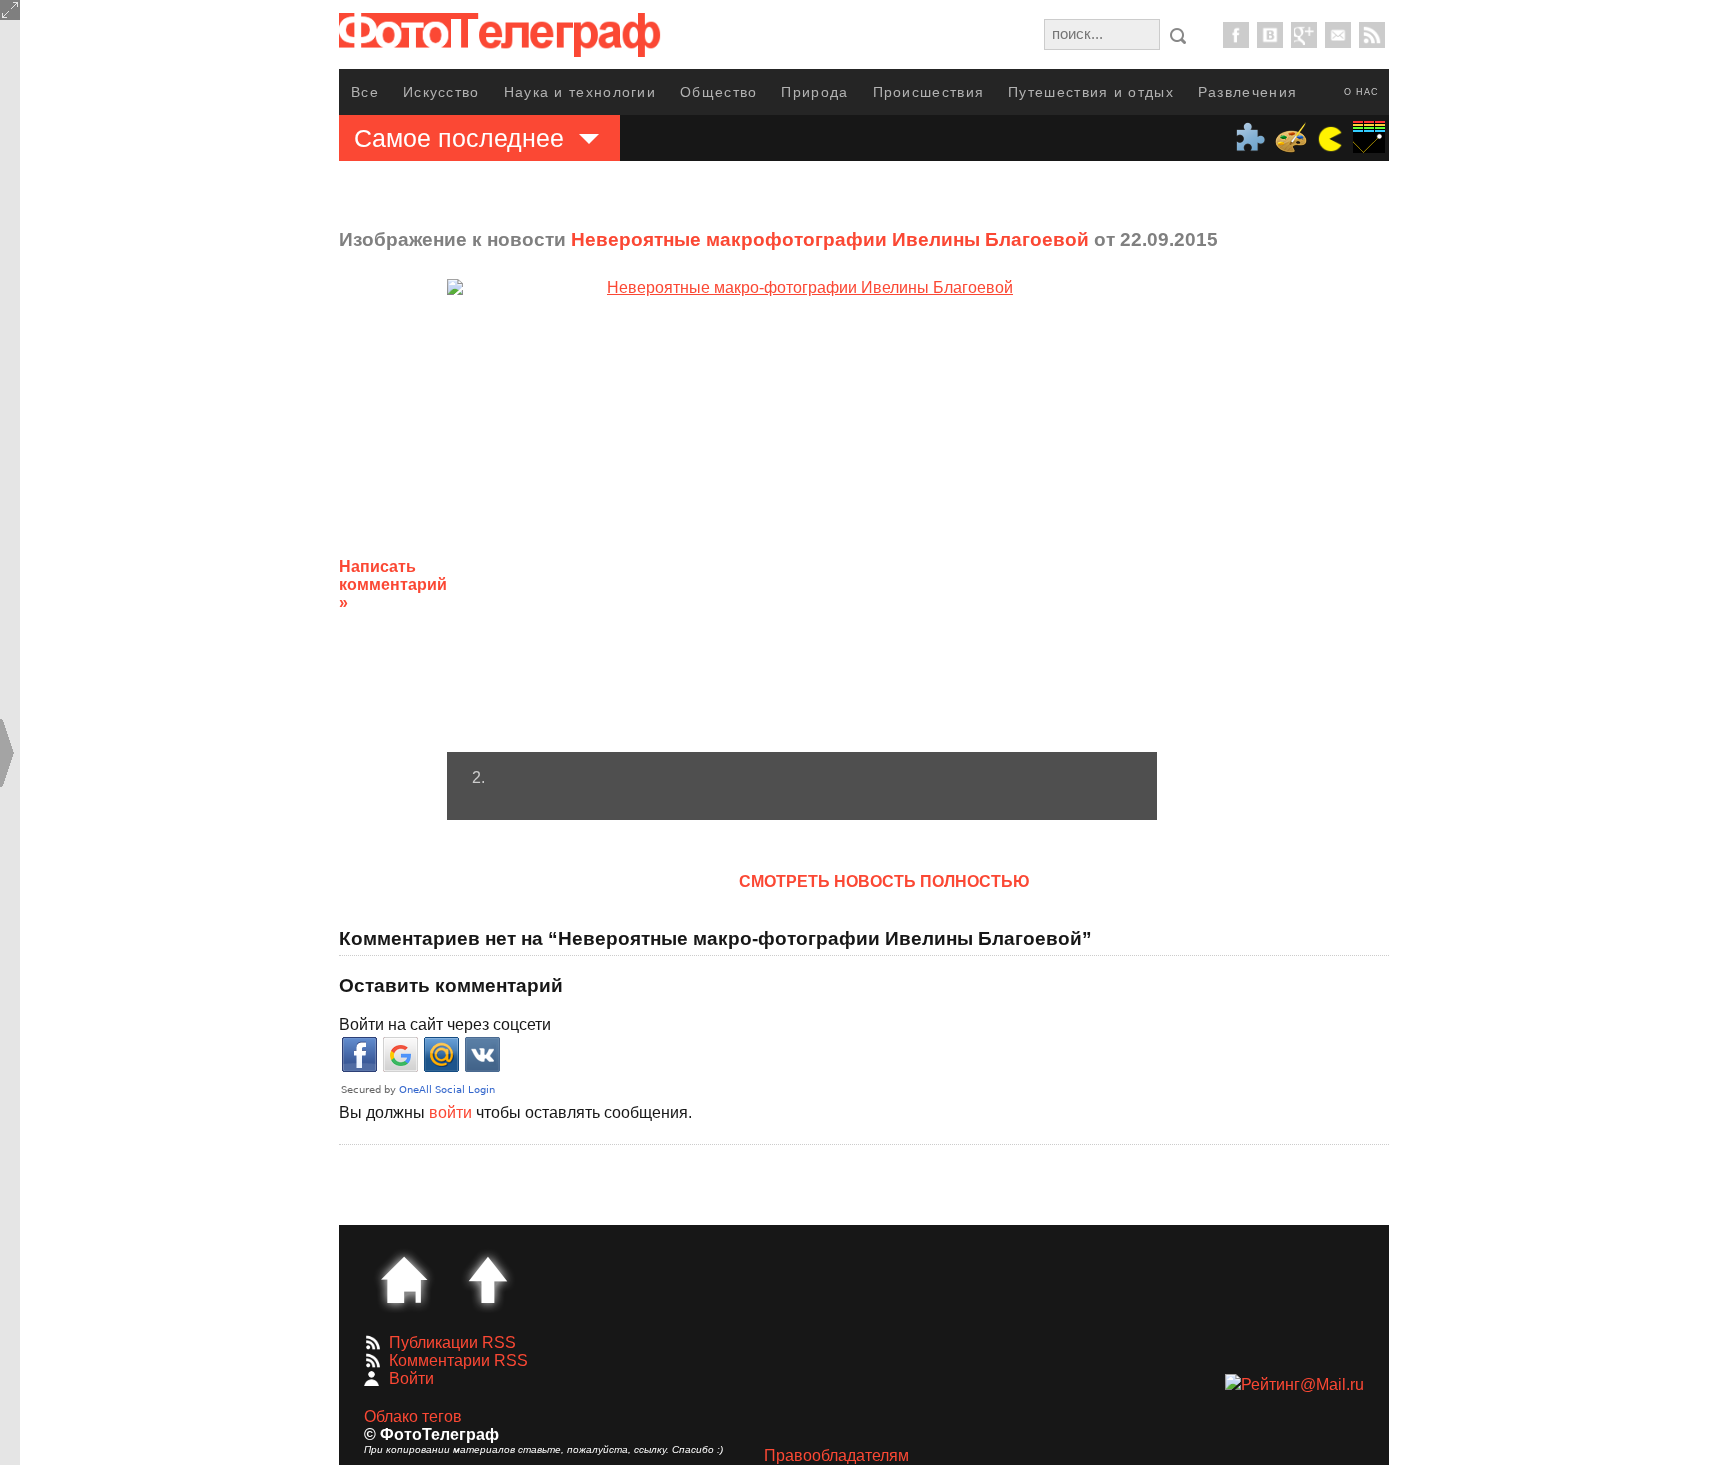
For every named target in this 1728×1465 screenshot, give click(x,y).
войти (450, 1112)
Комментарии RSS (458, 1360)
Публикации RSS (452, 1342)
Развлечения (1247, 92)
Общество (718, 92)
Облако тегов (413, 1416)
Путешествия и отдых (1091, 92)
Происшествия (929, 92)
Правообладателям (836, 1455)
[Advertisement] (1317, 569)
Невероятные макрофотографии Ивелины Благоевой (830, 239)
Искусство (441, 92)
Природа (814, 92)
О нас (1361, 92)
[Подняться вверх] (488, 1280)
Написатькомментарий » (393, 584)
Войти (411, 1378)
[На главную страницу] (404, 1280)
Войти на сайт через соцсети (445, 1024)
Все (365, 92)
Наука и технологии (580, 92)
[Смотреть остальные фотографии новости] (802, 515)
